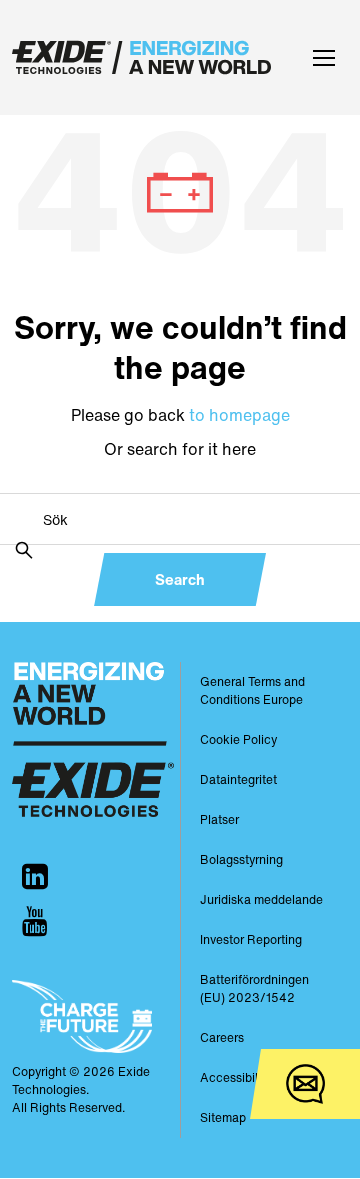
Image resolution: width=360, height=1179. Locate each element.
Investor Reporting (251, 939)
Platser (219, 819)
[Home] (146, 57)
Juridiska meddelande (261, 899)
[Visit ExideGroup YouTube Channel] (35, 921)
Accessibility (235, 1077)
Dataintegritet (238, 779)
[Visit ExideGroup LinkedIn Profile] (35, 876)
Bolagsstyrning (241, 859)
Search (180, 579)
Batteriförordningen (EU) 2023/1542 (254, 988)
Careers (222, 1037)
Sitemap (223, 1117)
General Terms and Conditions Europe (252, 690)
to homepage (239, 415)
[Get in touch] (305, 1084)
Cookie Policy (238, 739)
